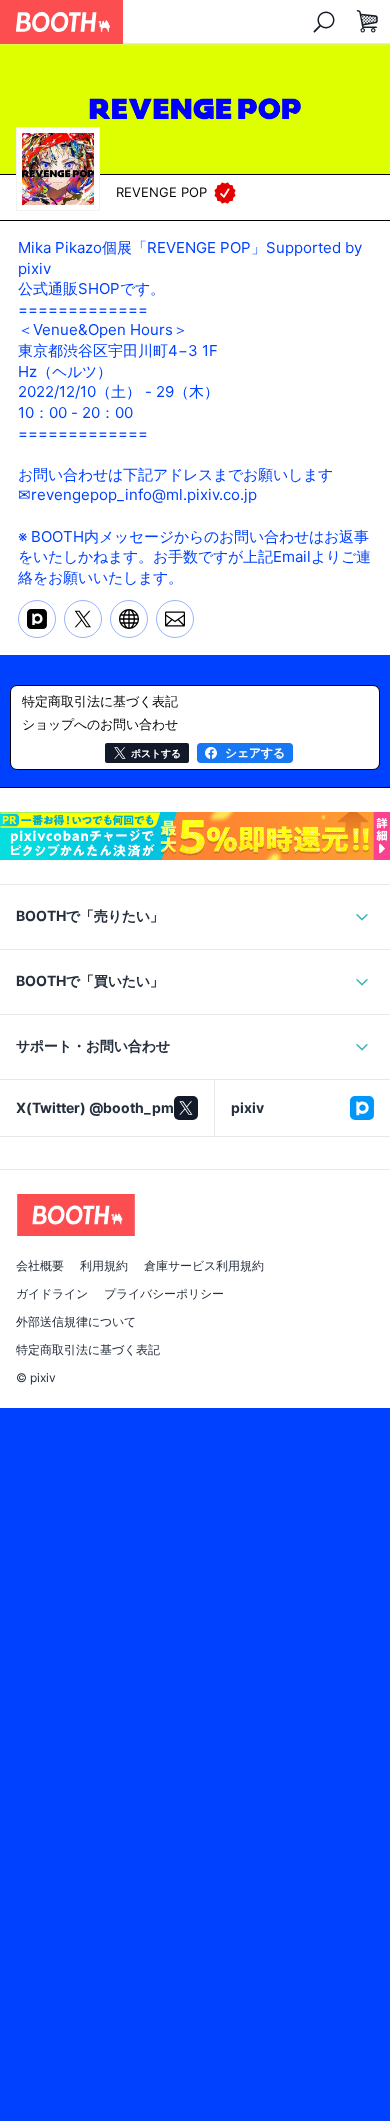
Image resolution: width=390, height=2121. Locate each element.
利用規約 (104, 1266)
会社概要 (40, 1266)
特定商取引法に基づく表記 (88, 1350)
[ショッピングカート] (368, 22)
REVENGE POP (161, 192)
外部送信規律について (76, 1322)
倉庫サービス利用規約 (204, 1266)
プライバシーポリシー (164, 1294)
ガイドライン (52, 1294)
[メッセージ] (175, 619)
